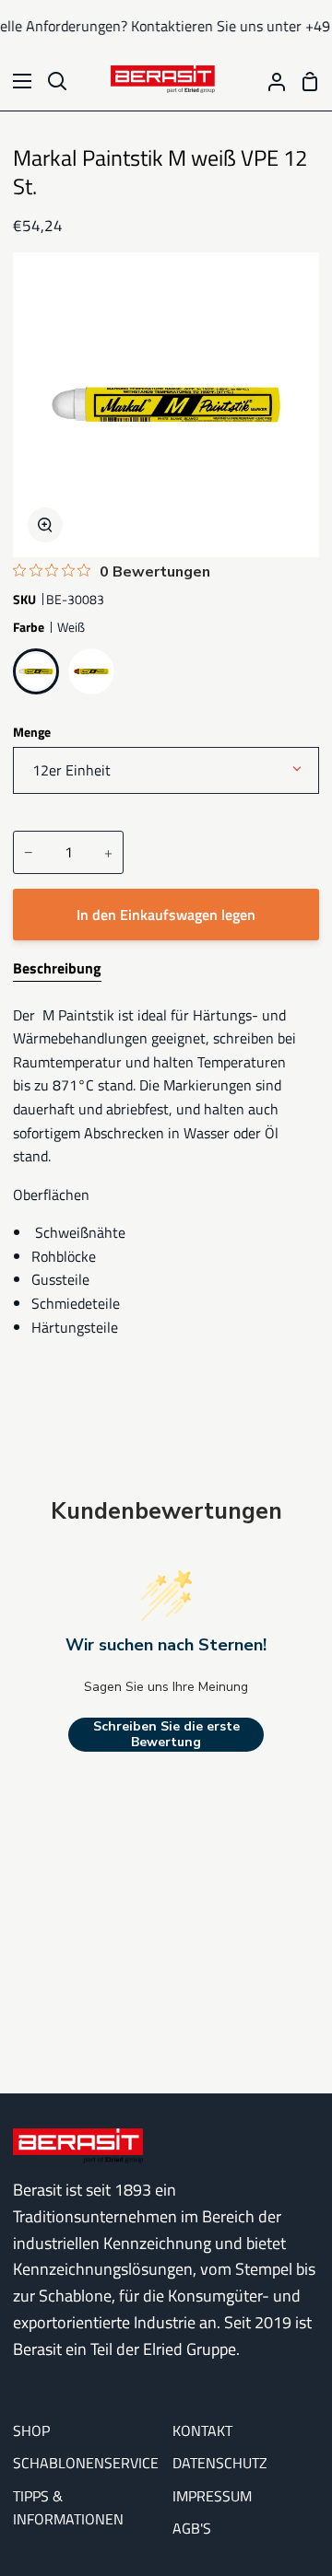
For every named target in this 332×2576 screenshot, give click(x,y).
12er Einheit (71, 770)
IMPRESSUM (212, 2496)
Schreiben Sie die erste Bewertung (166, 1735)
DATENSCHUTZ (220, 2463)
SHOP (31, 2430)
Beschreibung (57, 968)
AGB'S (192, 2528)
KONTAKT (202, 2430)
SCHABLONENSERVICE (86, 2463)
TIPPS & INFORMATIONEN (68, 2508)
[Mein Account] (269, 81)
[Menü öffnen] (17, 81)
